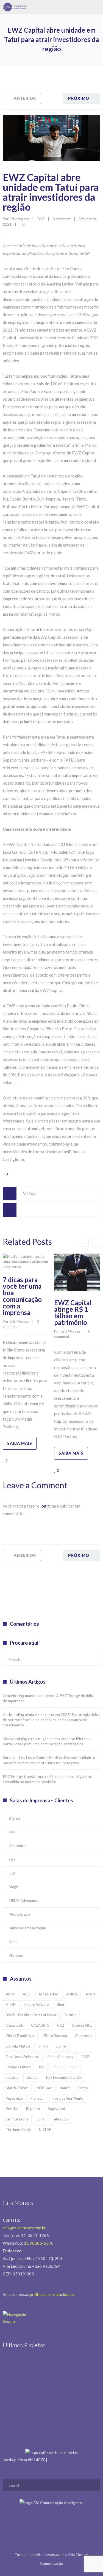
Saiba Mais (20, 1443)
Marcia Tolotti (17, 2088)
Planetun (16, 1955)
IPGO (73, 2067)
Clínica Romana (55, 2036)
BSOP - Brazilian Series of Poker (31, 2015)
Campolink (14, 2025)
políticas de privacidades (52, 2294)
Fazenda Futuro (18, 2067)
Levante (12, 2077)
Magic (14, 1887)
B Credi (15, 1818)
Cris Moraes (19, 219)
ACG (27, 1994)
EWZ (41, 219)
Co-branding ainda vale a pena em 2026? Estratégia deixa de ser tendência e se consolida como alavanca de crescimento (51, 1720)
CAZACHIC (40, 2025)
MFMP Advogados (24, 1901)
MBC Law (44, 2088)
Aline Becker (48, 1994)
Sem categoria (17, 2119)
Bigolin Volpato (37, 2004)
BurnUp (71, 2015)
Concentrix (18, 1846)
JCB (12, 1873)
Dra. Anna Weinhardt (23, 2057)
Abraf (10, 1994)
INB (42, 2067)
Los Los (32, 2077)
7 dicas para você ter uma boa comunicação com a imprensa (22, 1296)
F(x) (12, 1859)
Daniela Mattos (18, 2046)
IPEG (56, 2067)
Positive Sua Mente (68, 2098)
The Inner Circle (18, 2130)
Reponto (33, 2109)
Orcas (83, 2088)
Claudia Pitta (82, 2025)
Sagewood (57, 2109)
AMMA (72, 1994)
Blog (60, 2004)
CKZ (12, 1832)
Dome (61, 2046)
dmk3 (43, 2046)
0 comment (62, 219)
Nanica (65, 2088)
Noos (13, 1942)
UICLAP (45, 2130)
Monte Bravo (19, 1914)
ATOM (11, 2004)
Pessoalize (14, 2098)
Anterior (25, 98)
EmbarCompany (61, 2057)
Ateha (91, 1994)
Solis (40, 2119)
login (45, 1506)
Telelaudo (60, 2119)
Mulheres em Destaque (27, 1928)
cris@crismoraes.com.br (24, 2228)
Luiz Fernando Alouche (64, 2077)
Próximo (79, 98)
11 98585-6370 (39, 2243)
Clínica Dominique (20, 2036)
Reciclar (12, 2109)
